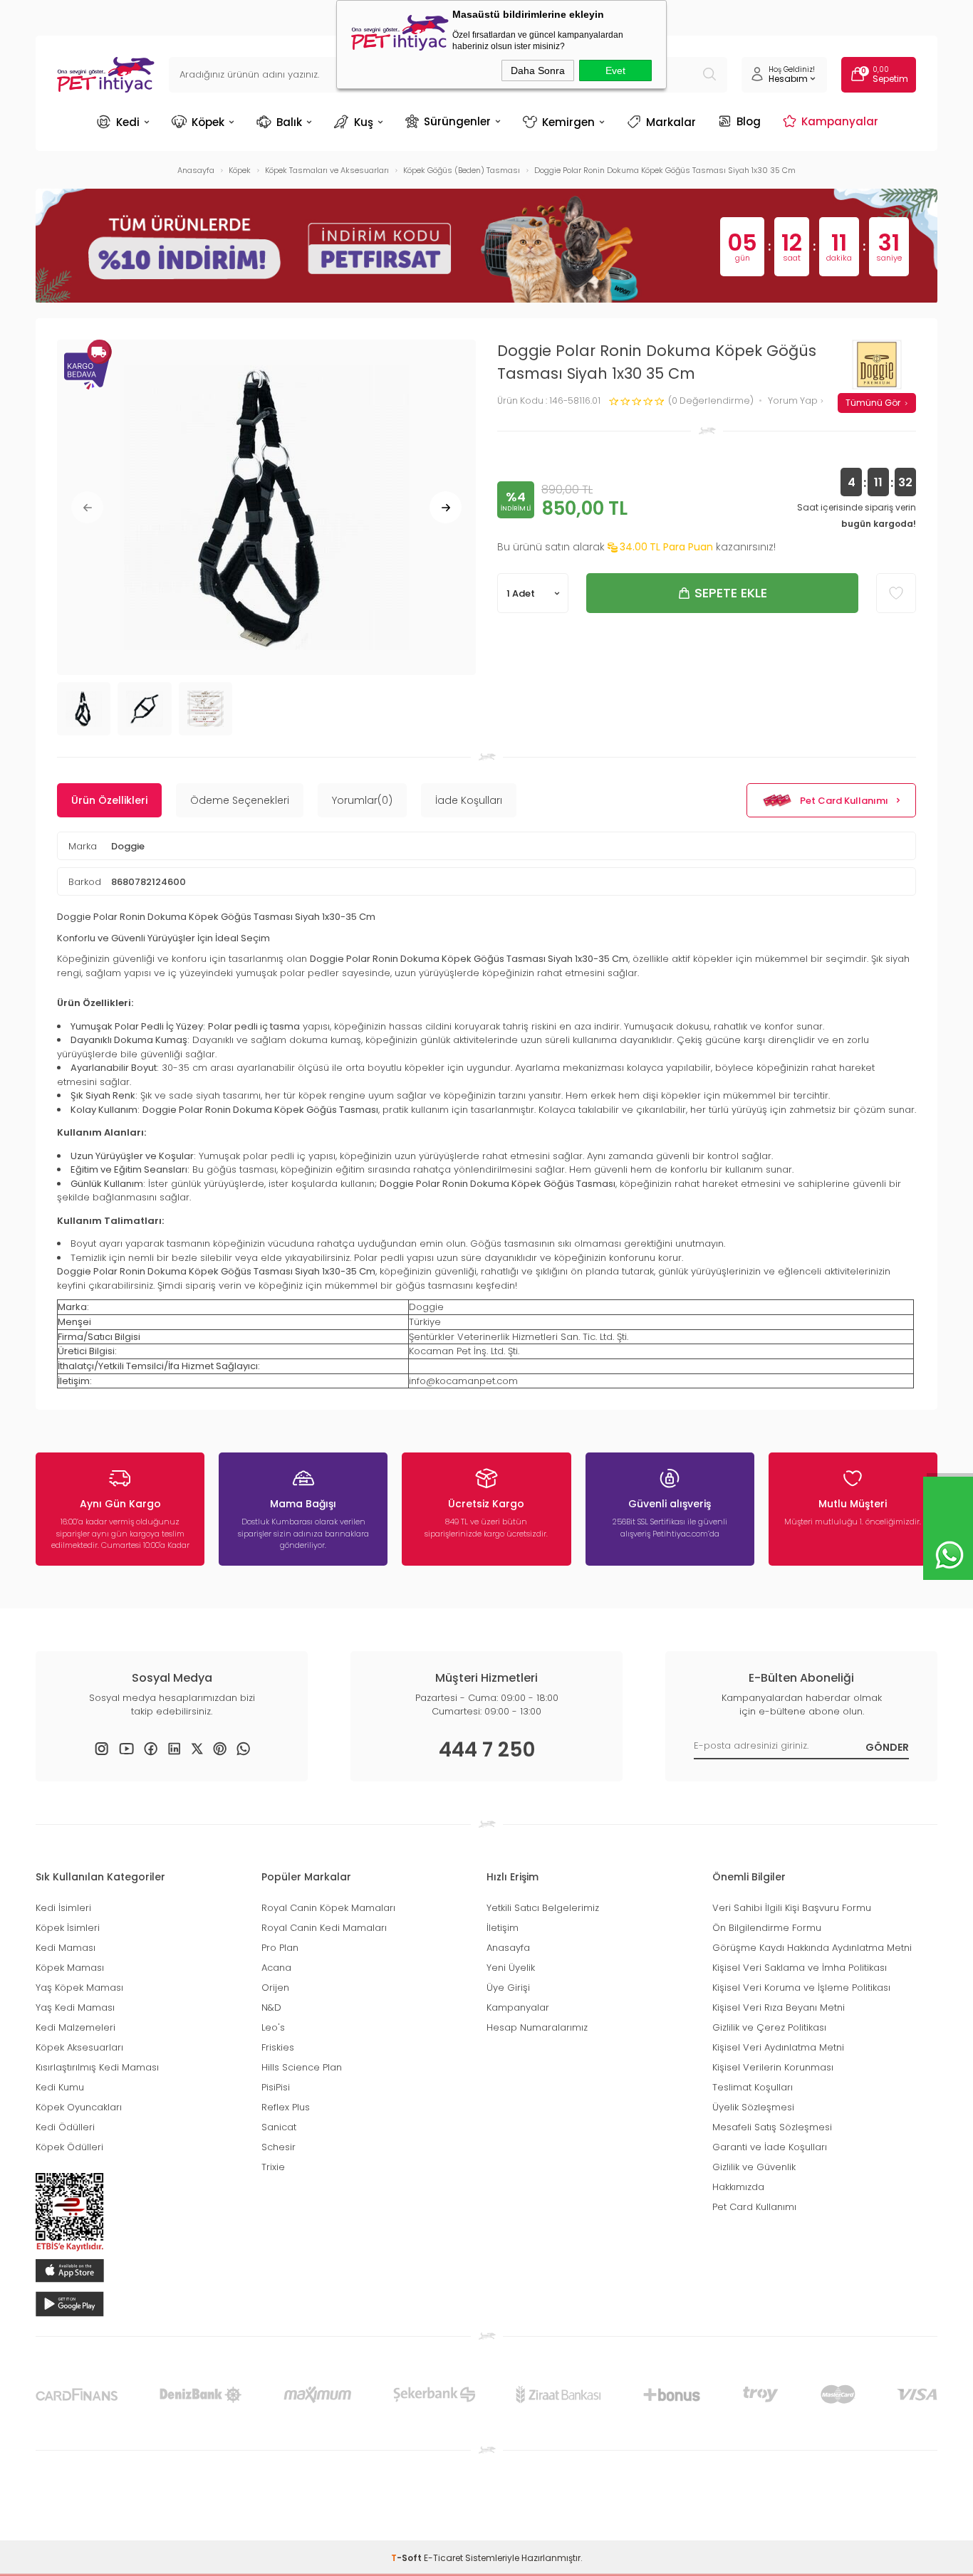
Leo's (273, 2027)
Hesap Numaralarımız (537, 2027)
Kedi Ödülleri (65, 2127)
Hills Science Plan (302, 2067)
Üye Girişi (508, 1988)
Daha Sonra (538, 70)
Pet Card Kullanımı (844, 801)
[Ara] (709, 75)
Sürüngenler (457, 121)
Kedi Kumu (60, 2087)
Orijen (275, 1988)
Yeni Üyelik (511, 1968)
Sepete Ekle (731, 593)
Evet (615, 70)
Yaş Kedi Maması (75, 2007)
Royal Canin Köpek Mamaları (328, 1908)
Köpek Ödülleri (69, 2147)
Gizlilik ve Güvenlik (754, 2167)
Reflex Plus (286, 2107)
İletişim (503, 1928)
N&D (271, 2007)
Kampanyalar (840, 121)
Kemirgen (568, 122)
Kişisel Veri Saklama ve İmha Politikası (800, 1968)
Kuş (364, 122)
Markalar (671, 122)
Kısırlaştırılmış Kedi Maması (97, 2067)
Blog (749, 121)
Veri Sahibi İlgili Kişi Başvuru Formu (792, 1908)
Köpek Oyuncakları (79, 2107)
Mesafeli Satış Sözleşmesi (772, 2127)
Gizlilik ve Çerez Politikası (769, 2027)
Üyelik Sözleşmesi (753, 2107)
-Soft (407, 2558)
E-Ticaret (443, 2558)
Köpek (208, 122)
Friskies (278, 2047)
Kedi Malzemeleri (76, 2027)
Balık (289, 122)
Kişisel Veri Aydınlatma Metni (778, 2047)
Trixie (273, 2167)
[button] (87, 507)
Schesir (279, 2147)
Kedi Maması (66, 1948)
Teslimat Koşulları (753, 2087)
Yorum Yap (794, 401)
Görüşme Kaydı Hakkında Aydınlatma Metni (812, 1948)
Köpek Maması (70, 1968)
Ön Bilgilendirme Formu (767, 1928)
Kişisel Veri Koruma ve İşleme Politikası (801, 1988)
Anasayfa (508, 1948)
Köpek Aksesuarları (79, 2047)
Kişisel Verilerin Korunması (773, 2067)
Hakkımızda (738, 2187)
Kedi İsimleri (63, 1908)
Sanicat (279, 2127)
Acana (276, 1968)
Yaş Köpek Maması (79, 1988)
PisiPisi (276, 2087)
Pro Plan (280, 1948)
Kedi (128, 122)
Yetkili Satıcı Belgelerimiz (543, 1908)
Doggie (128, 846)
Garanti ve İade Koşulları (770, 2147)
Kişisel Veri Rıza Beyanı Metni (779, 2007)
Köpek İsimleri (68, 1928)
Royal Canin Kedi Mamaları (324, 1928)
